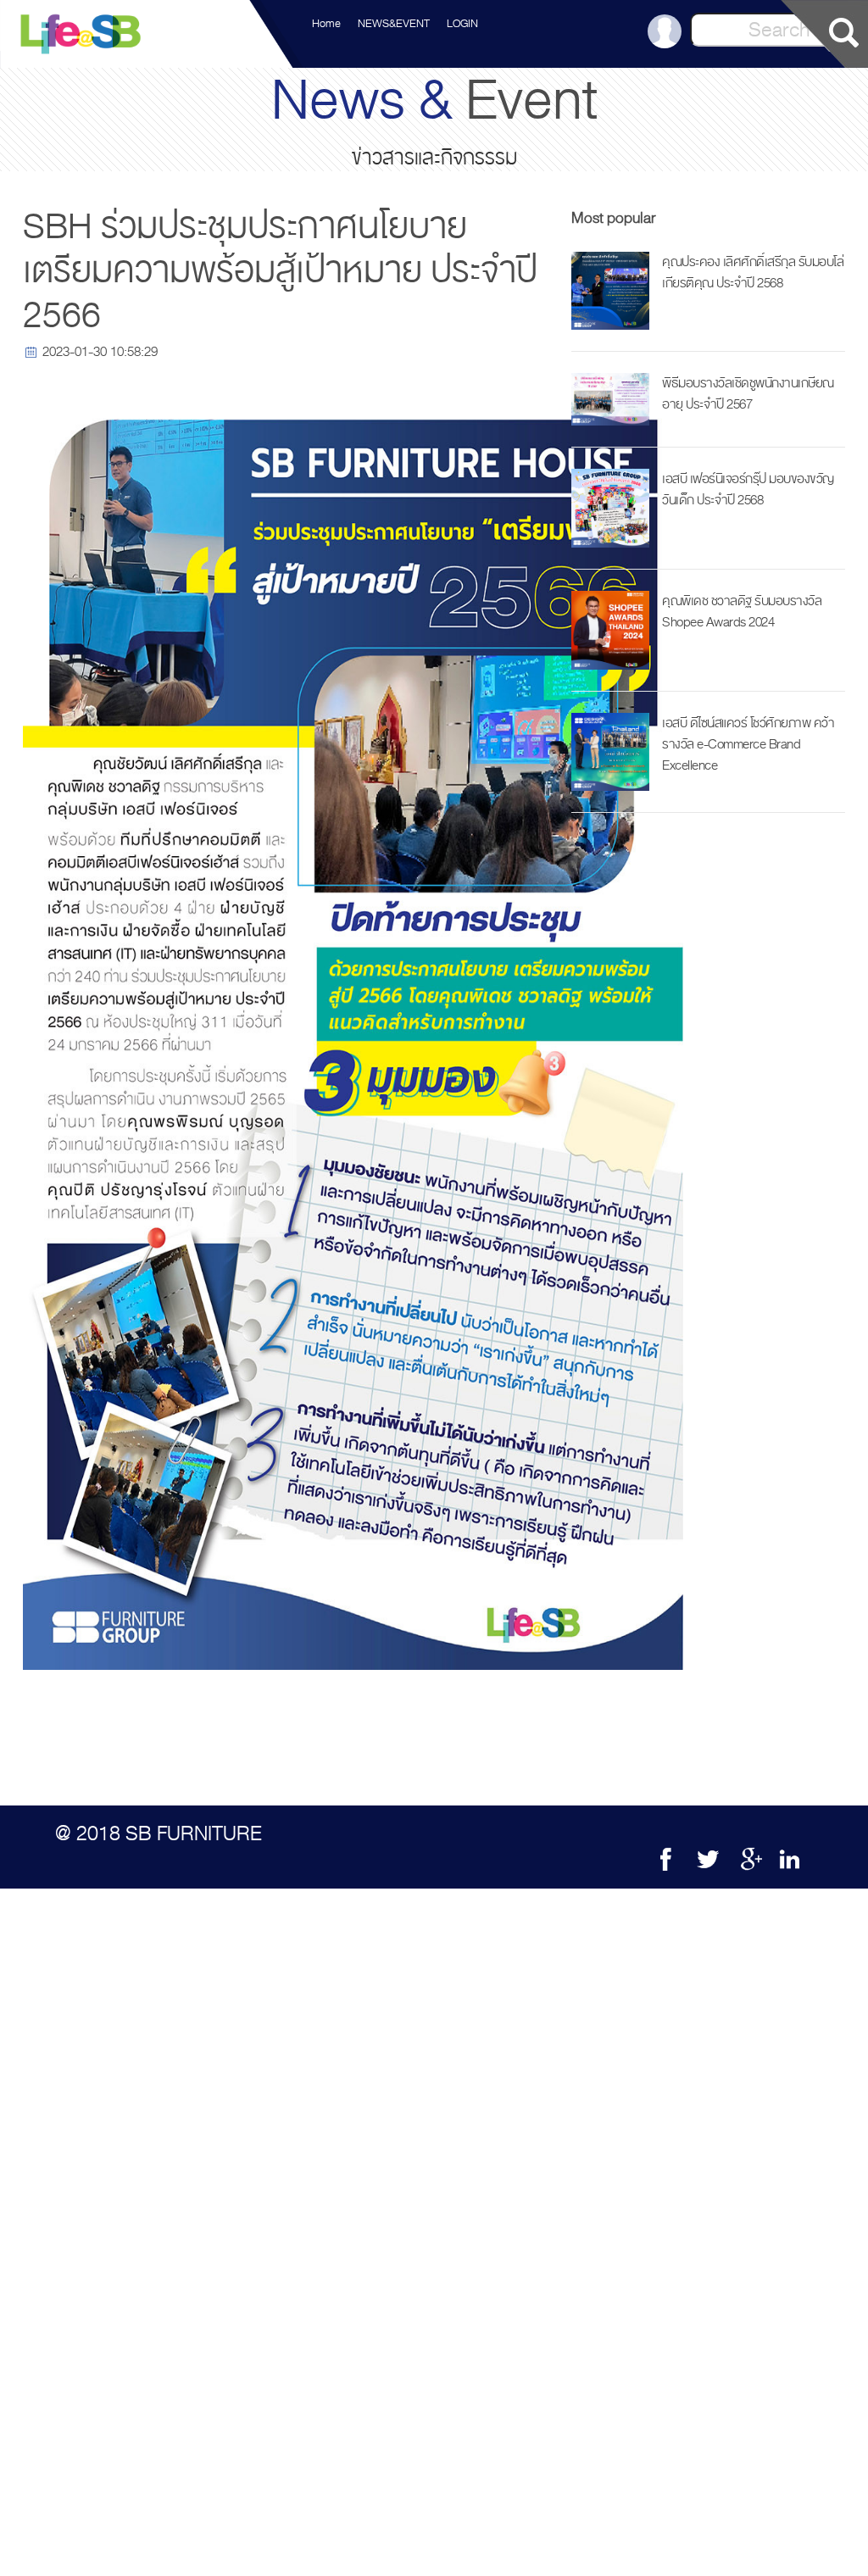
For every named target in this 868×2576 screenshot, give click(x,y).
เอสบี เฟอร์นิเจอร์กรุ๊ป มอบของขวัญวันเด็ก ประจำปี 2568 (748, 490)
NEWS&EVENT (394, 24)
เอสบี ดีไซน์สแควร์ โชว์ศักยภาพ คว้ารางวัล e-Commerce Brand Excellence (748, 744)
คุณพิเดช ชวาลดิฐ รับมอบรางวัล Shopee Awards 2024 (742, 612)
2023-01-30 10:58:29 (100, 352)
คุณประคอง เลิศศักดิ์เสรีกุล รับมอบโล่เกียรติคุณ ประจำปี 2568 (753, 273)
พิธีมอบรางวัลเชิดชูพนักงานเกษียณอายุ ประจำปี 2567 (748, 394)
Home (326, 24)
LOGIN (462, 24)
